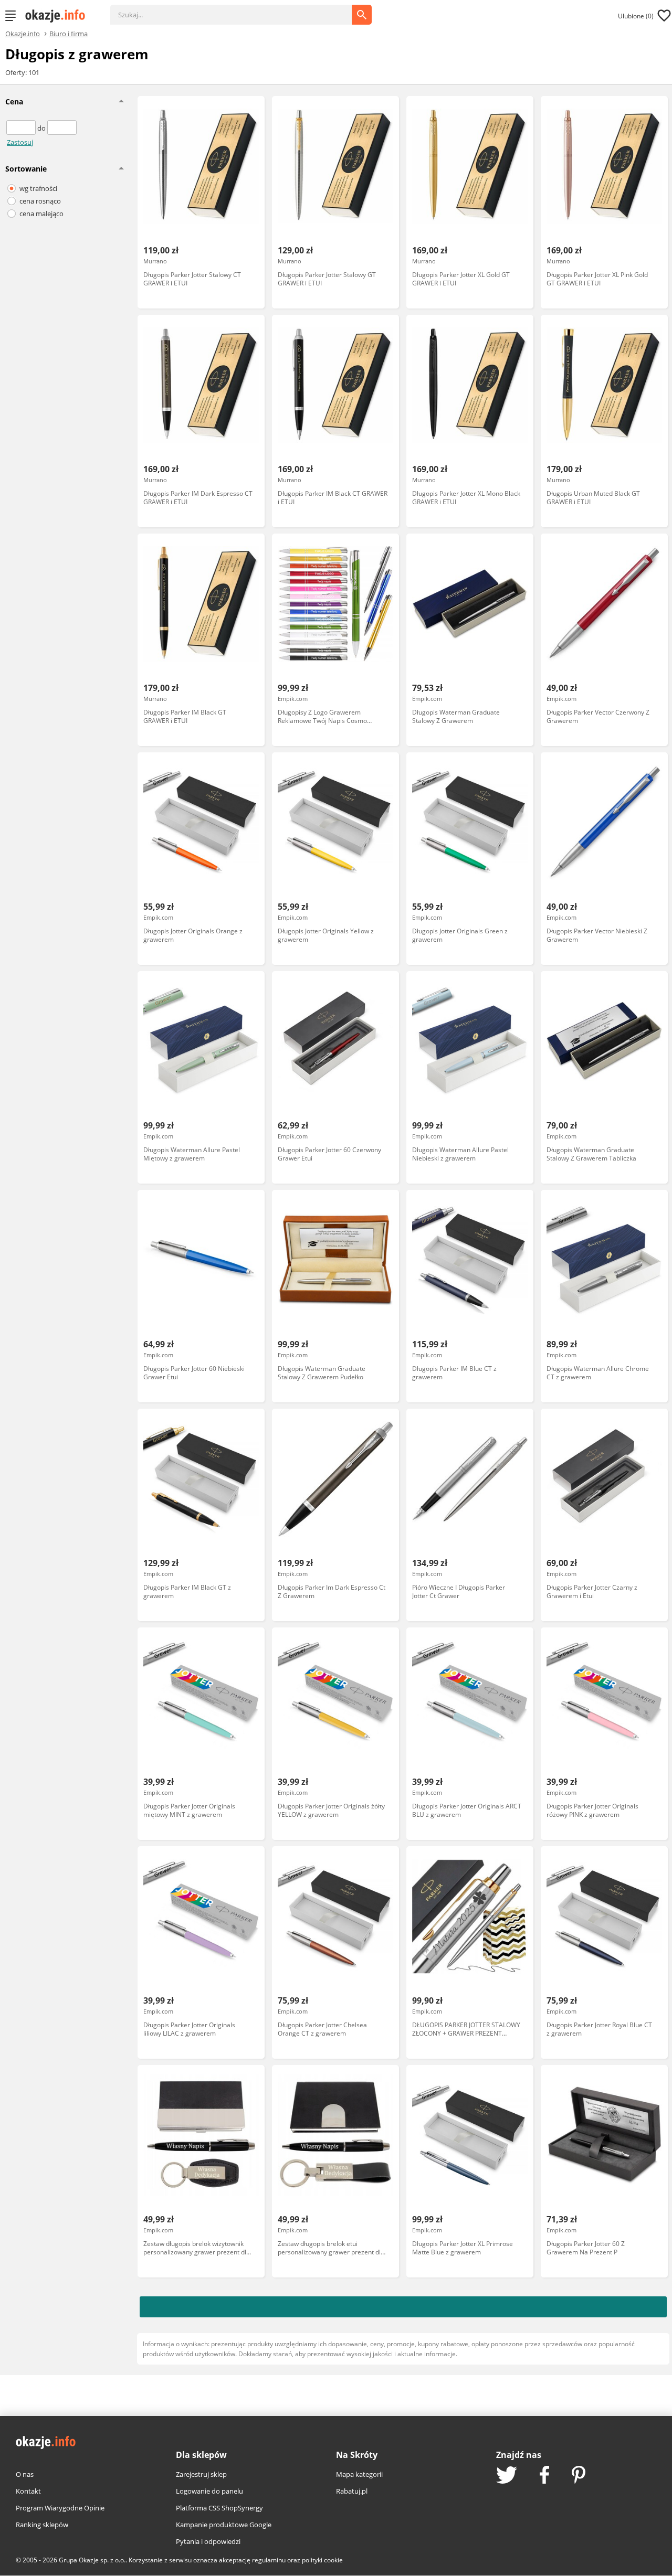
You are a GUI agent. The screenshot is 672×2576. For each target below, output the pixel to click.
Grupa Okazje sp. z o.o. (92, 2560)
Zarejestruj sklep (201, 2474)
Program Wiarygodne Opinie (60, 2508)
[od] (22, 128)
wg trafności (38, 188)
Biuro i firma (69, 33)
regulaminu (269, 2560)
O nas (25, 2474)
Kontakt (28, 2491)
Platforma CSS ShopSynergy (219, 2508)
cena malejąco (41, 214)
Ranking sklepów (42, 2525)
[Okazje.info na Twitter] (507, 2476)
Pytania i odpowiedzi (208, 2541)
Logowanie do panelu (209, 2491)
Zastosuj (20, 142)
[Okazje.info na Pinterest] (579, 2476)
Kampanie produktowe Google (224, 2525)
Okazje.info (23, 34)
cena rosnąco (40, 201)
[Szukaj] (239, 9)
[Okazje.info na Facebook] (544, 2476)
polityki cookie (322, 2560)
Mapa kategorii (359, 2474)
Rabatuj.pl (352, 2491)
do (42, 128)
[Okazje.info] (59, 16)
